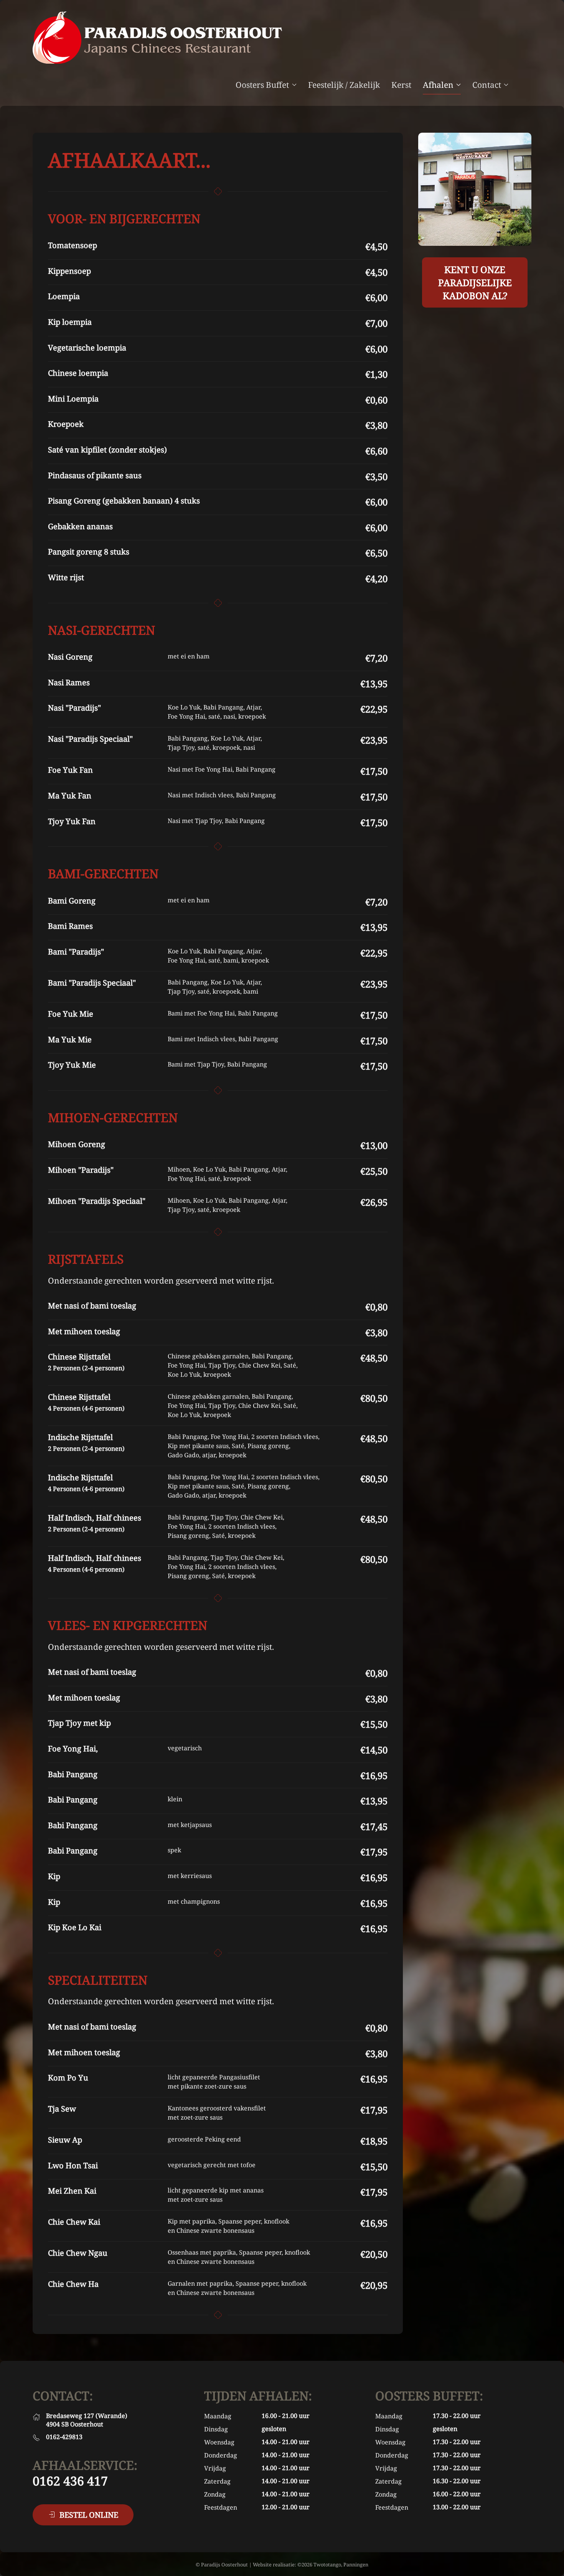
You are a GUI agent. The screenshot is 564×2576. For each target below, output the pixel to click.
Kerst (401, 85)
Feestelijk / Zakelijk (344, 85)
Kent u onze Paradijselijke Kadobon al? (475, 282)
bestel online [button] (89, 2515)
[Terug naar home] (157, 38)
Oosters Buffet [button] (262, 85)
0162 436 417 (70, 2481)
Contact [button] (487, 85)
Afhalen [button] (438, 85)
